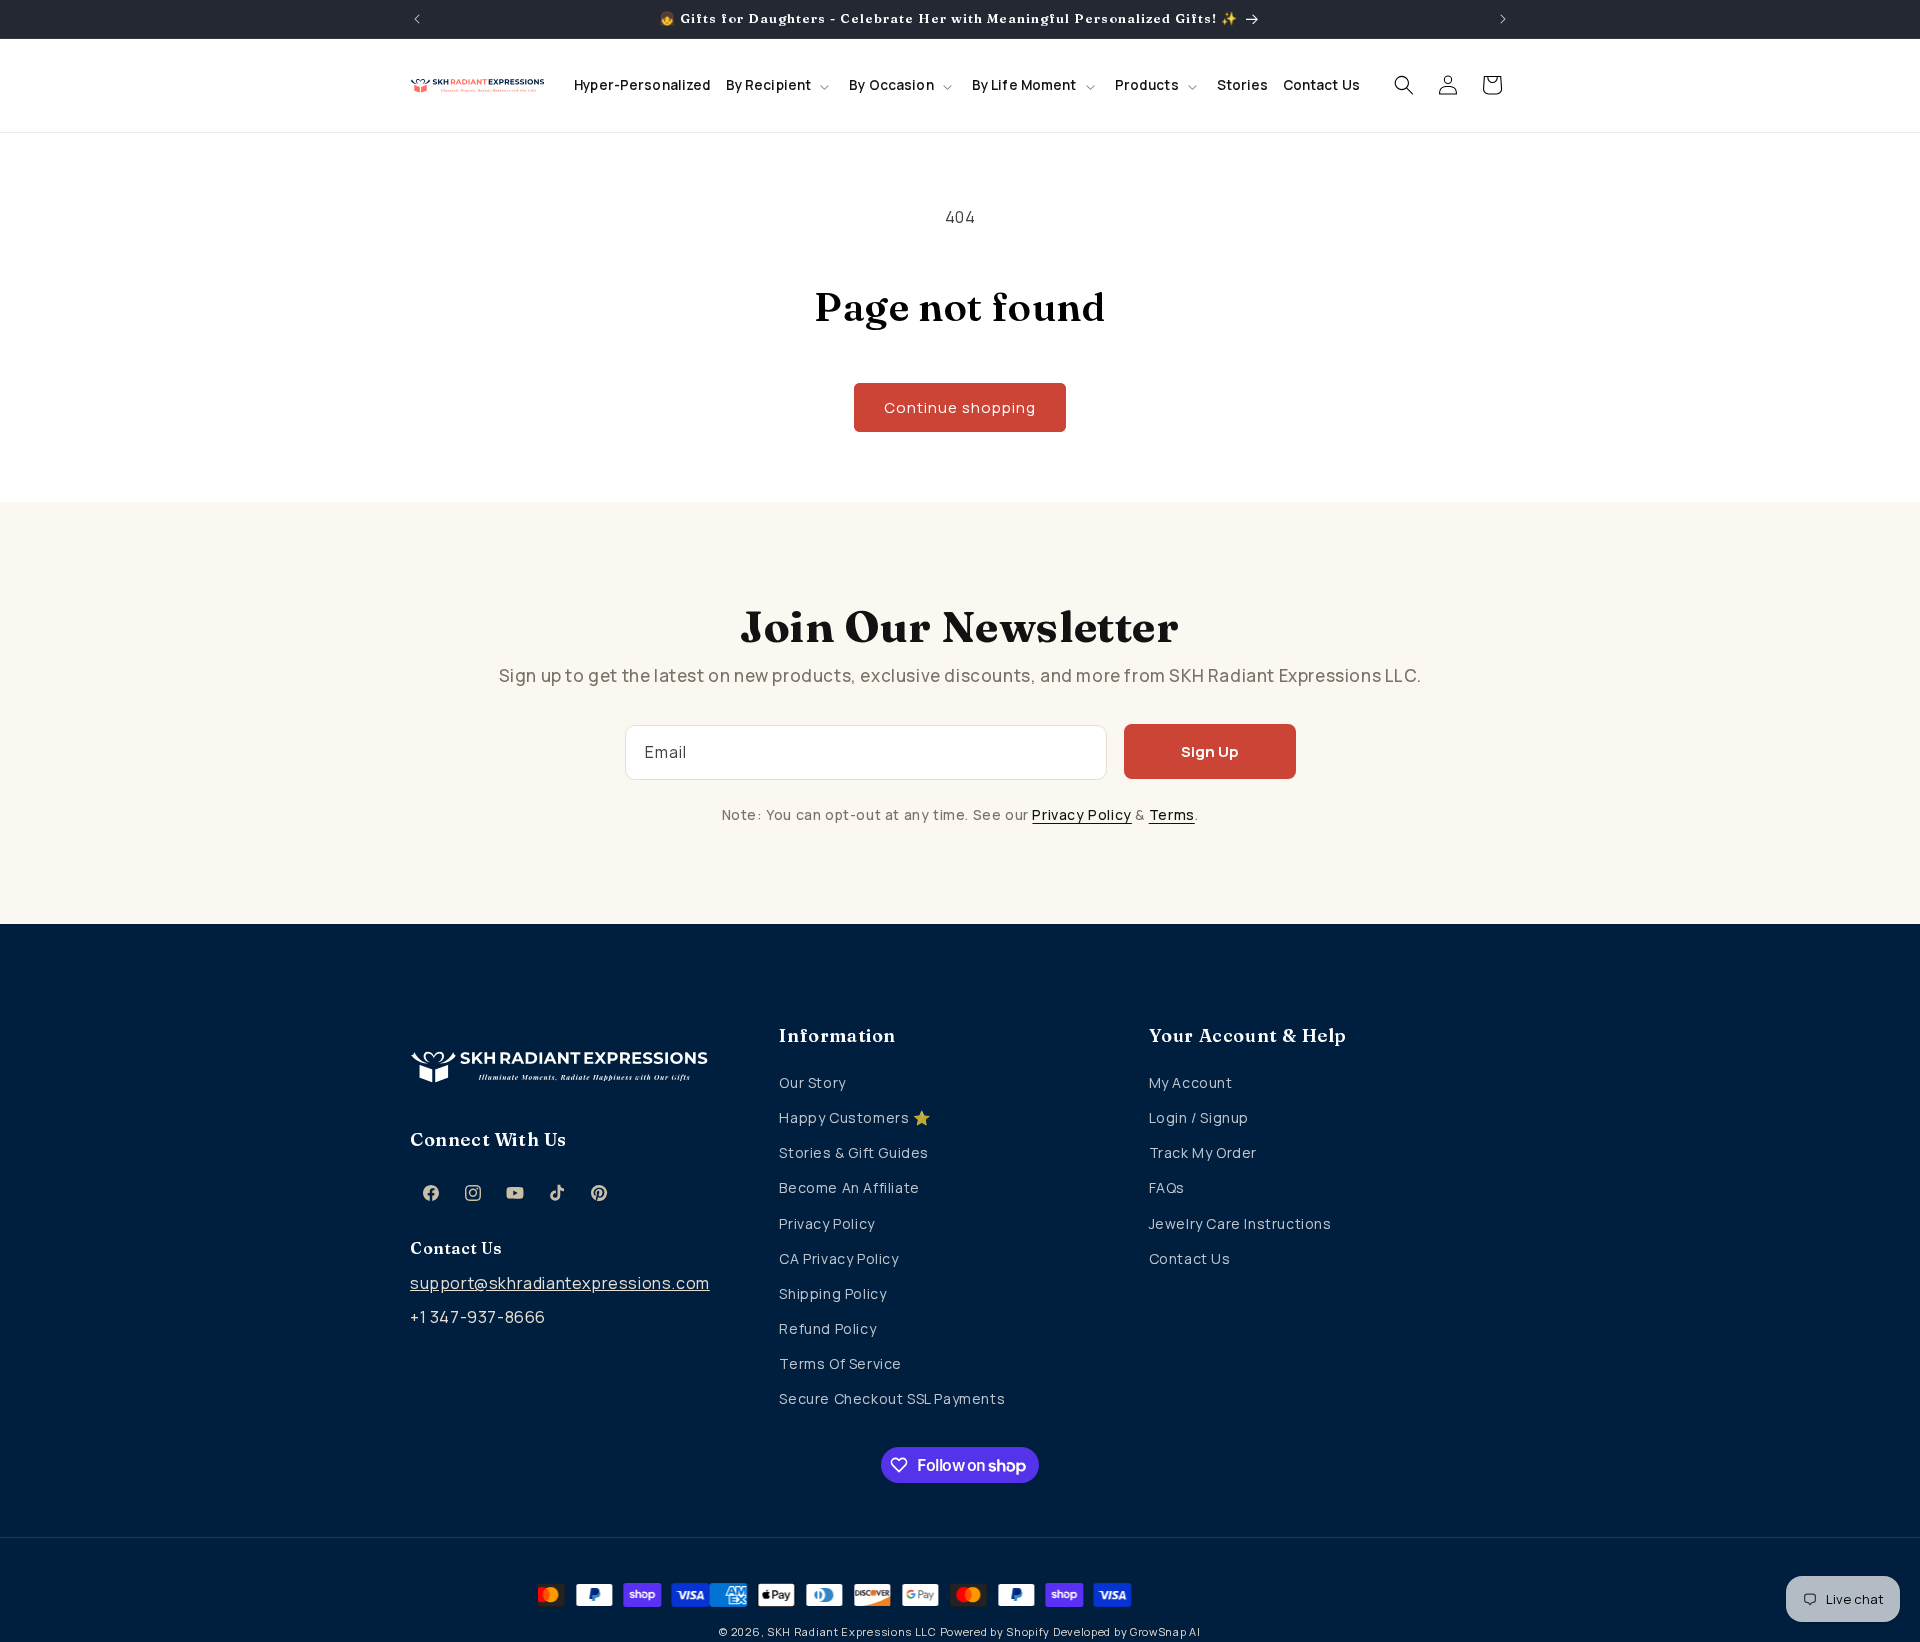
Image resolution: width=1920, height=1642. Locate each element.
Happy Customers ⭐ (854, 1117)
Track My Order (1203, 1152)
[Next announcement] (1503, 19)
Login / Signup (1199, 1117)
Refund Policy (827, 1328)
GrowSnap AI (1165, 1631)
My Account (1191, 1082)
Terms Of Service (840, 1363)
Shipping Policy (832, 1293)
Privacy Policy (1081, 814)
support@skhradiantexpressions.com (560, 1283)
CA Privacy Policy (838, 1258)
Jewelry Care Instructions (1240, 1223)
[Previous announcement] (417, 19)
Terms (1172, 814)
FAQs (1167, 1187)
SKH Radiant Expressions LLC (852, 1631)
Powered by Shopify (995, 1631)
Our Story (812, 1082)
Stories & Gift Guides (854, 1152)
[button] (781, 86)
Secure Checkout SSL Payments (892, 1398)
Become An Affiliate (849, 1187)
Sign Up (1210, 751)
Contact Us (1190, 1258)
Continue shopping (960, 407)
